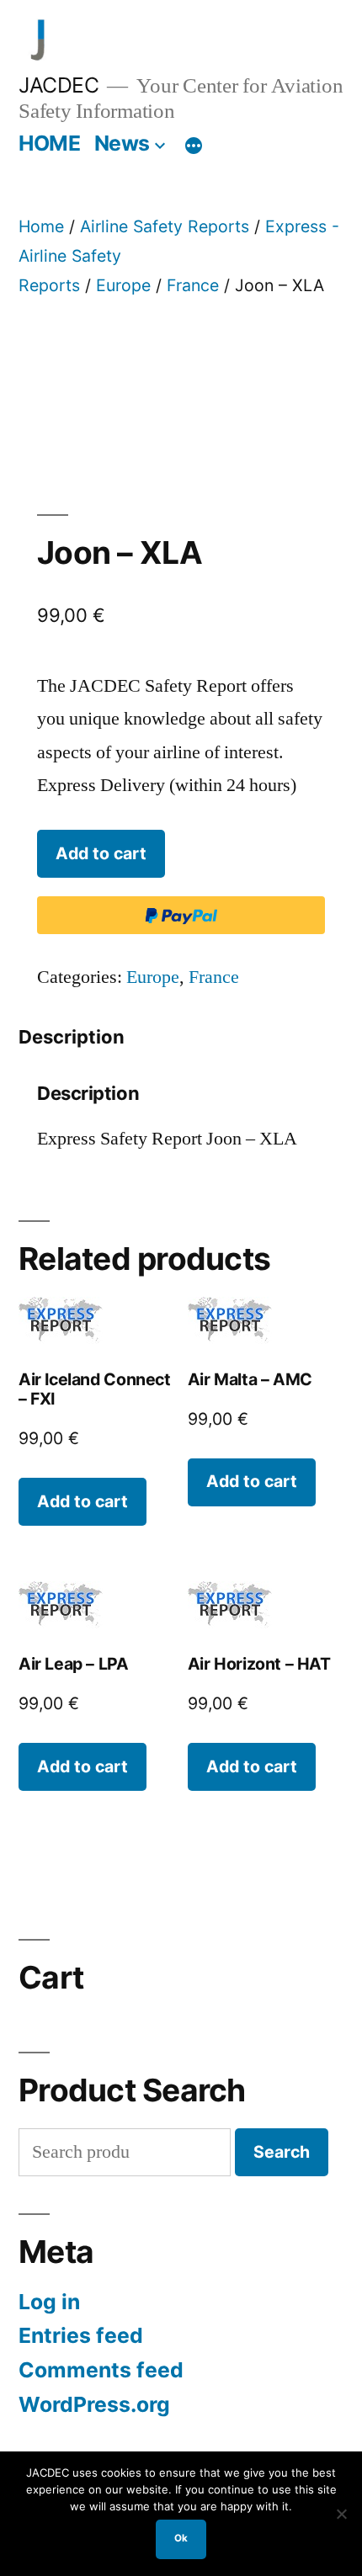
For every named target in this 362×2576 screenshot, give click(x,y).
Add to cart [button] (83, 1501)
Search (282, 2152)
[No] (341, 2514)
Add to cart (101, 853)
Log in (49, 2302)
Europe (123, 285)
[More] (194, 146)
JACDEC (59, 85)
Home (41, 226)
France (193, 285)
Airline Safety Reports (165, 226)
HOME (49, 143)
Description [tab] (72, 1037)
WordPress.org (94, 2404)
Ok (181, 2538)
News (122, 143)
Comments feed (101, 2370)
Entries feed (81, 2335)
